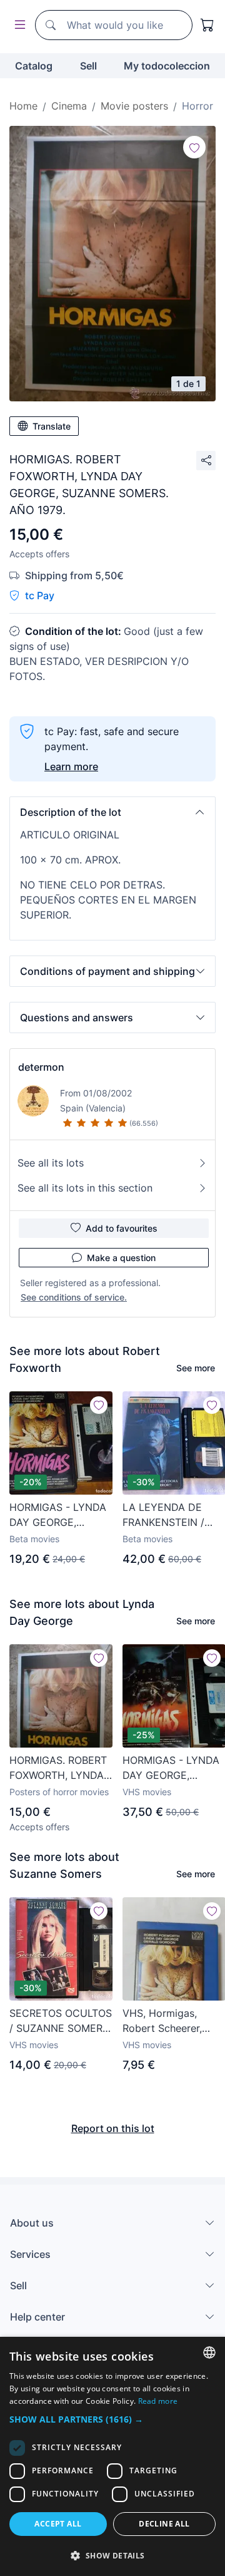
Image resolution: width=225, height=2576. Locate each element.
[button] (112, 812)
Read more (158, 2401)
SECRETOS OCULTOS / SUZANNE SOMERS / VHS (61, 2021)
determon (41, 1067)
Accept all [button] (58, 2524)
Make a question (121, 1258)
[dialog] (112, 2456)
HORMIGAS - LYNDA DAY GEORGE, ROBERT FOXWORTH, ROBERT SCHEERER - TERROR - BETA (60, 1515)
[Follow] (194, 147)
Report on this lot (113, 2128)
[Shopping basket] (207, 25)
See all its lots (51, 1163)
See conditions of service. (74, 1297)
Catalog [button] (34, 66)
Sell (88, 66)
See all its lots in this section (85, 1188)
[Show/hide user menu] (17, 25)
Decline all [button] (164, 2524)
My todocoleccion (167, 66)
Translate (52, 426)
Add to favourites (122, 1228)
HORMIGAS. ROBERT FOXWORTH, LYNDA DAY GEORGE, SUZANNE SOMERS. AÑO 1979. (58, 1768)
